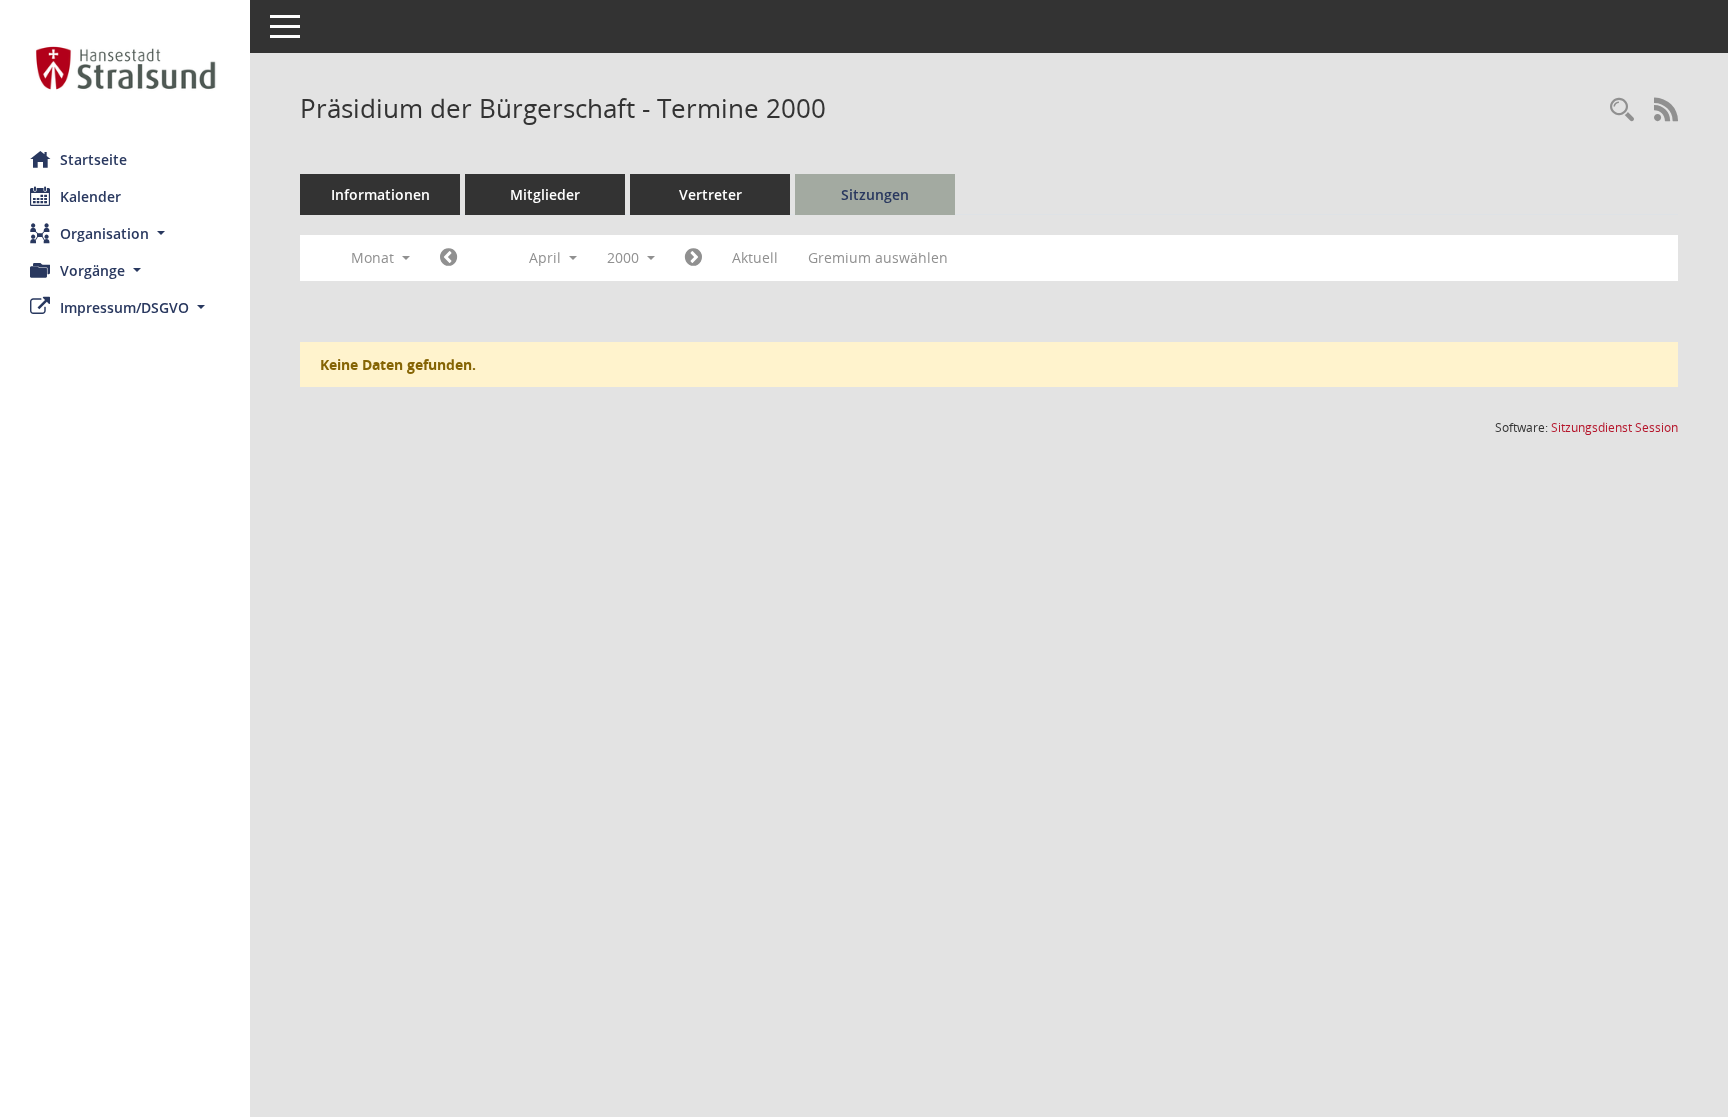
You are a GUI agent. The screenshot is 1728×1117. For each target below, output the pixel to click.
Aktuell (755, 257)
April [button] (547, 257)
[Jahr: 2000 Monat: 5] (693, 258)
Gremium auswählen (878, 257)
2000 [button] (625, 257)
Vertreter (710, 194)
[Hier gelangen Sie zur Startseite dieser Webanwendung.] (125, 68)
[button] (125, 233)
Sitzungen (875, 194)
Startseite (93, 159)
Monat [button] (374, 257)
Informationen (380, 194)
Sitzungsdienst (1614, 427)
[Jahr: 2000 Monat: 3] (448, 258)
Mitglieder (545, 194)
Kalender (90, 196)
